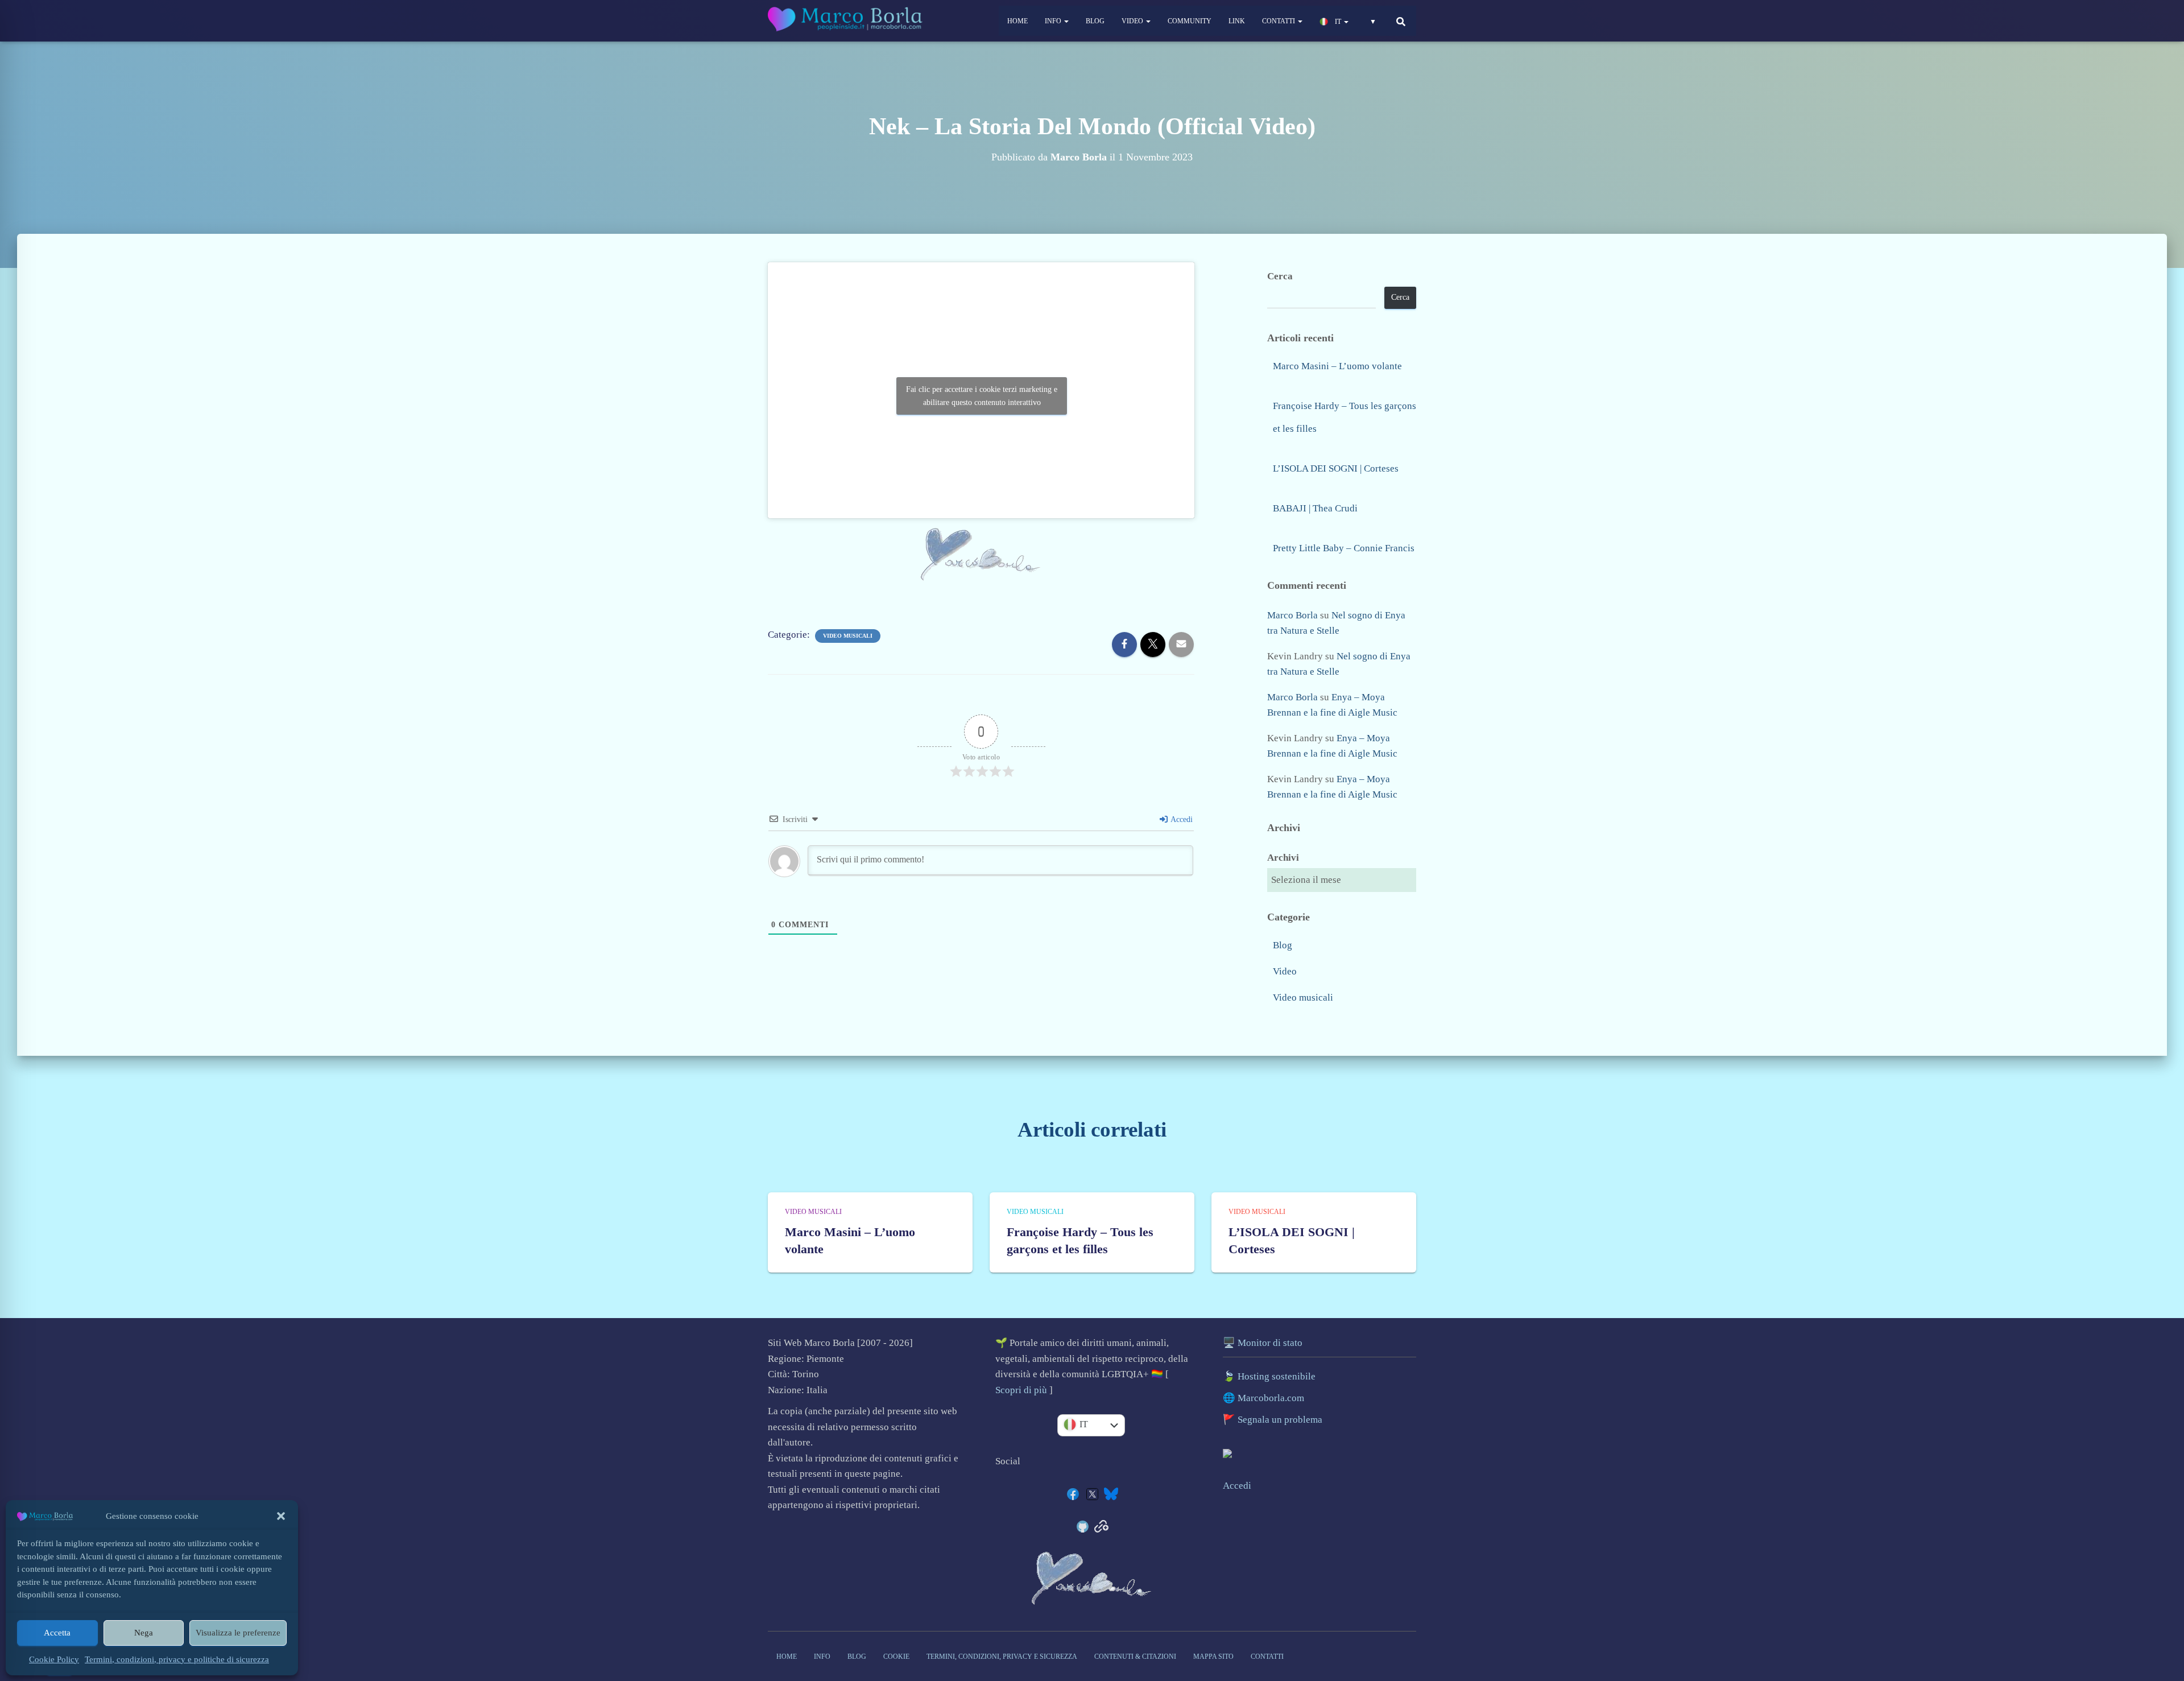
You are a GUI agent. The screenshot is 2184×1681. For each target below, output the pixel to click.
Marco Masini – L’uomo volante (1337, 366)
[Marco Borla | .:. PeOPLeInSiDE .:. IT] (847, 21)
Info (1054, 21)
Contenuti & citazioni (1135, 1657)
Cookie (896, 1657)
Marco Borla (1292, 615)
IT (1338, 22)
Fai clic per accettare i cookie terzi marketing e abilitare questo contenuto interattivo (982, 396)
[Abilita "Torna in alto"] (2165, 1604)
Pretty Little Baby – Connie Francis (1344, 548)
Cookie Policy (54, 1659)
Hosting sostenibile (1277, 1376)
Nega (144, 1633)
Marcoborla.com (1271, 1398)
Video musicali (848, 636)
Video (1133, 21)
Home (1017, 21)
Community (1190, 21)
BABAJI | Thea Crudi (1315, 508)
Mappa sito (1213, 1657)
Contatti (1279, 21)
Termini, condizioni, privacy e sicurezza (1002, 1657)
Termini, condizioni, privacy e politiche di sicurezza (177, 1659)
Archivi (1283, 858)
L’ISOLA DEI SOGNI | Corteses (1336, 468)
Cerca (1280, 276)
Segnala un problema (1280, 1420)
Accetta (57, 1633)
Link (1237, 21)
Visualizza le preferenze (238, 1633)
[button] (281, 1516)
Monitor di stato (1270, 1343)
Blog (1095, 21)
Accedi (1181, 819)
